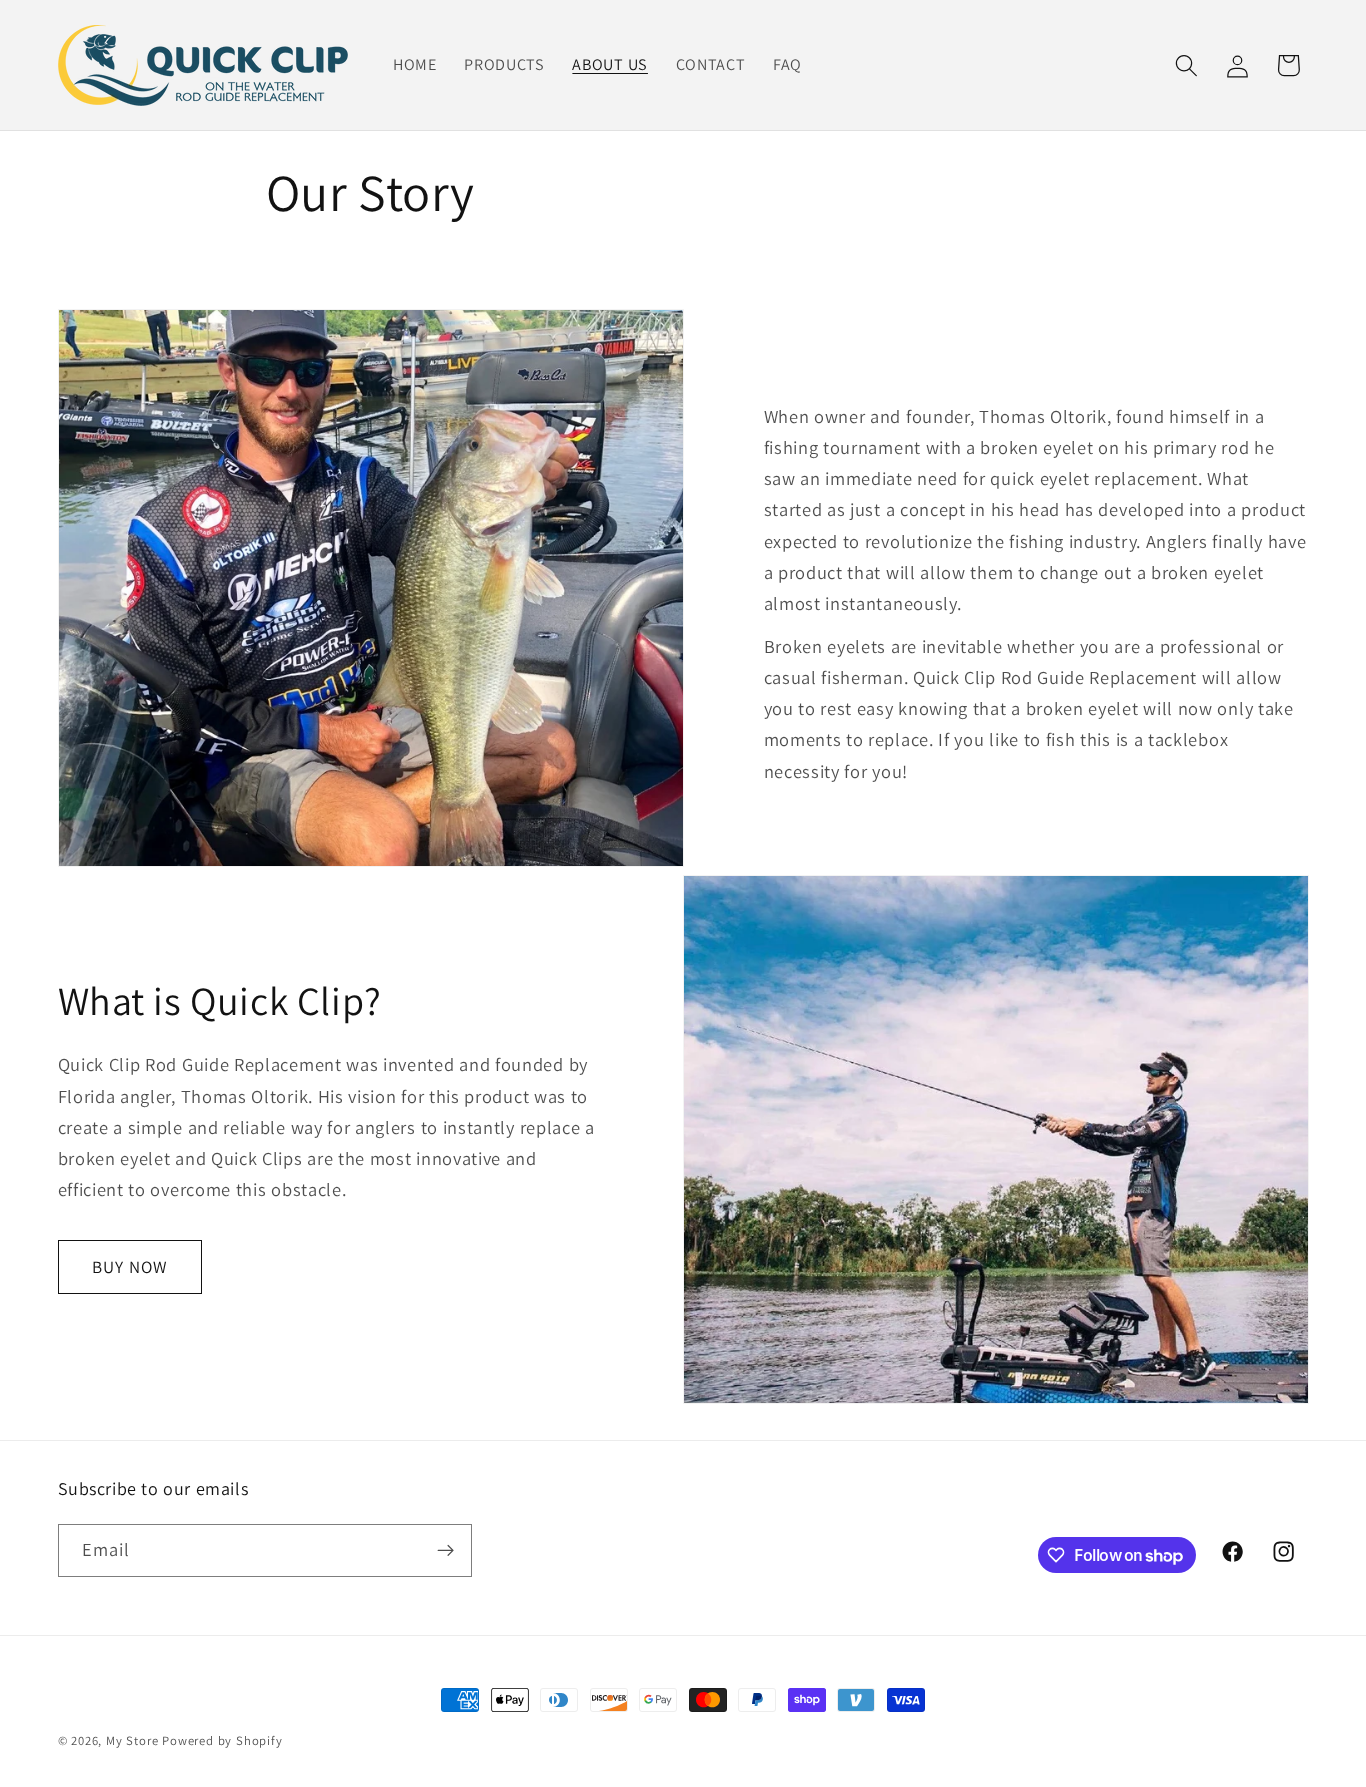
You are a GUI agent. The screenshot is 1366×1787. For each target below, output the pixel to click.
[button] (1186, 65)
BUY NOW (129, 1266)
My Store (132, 1740)
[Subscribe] (445, 1551)
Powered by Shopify (222, 1740)
